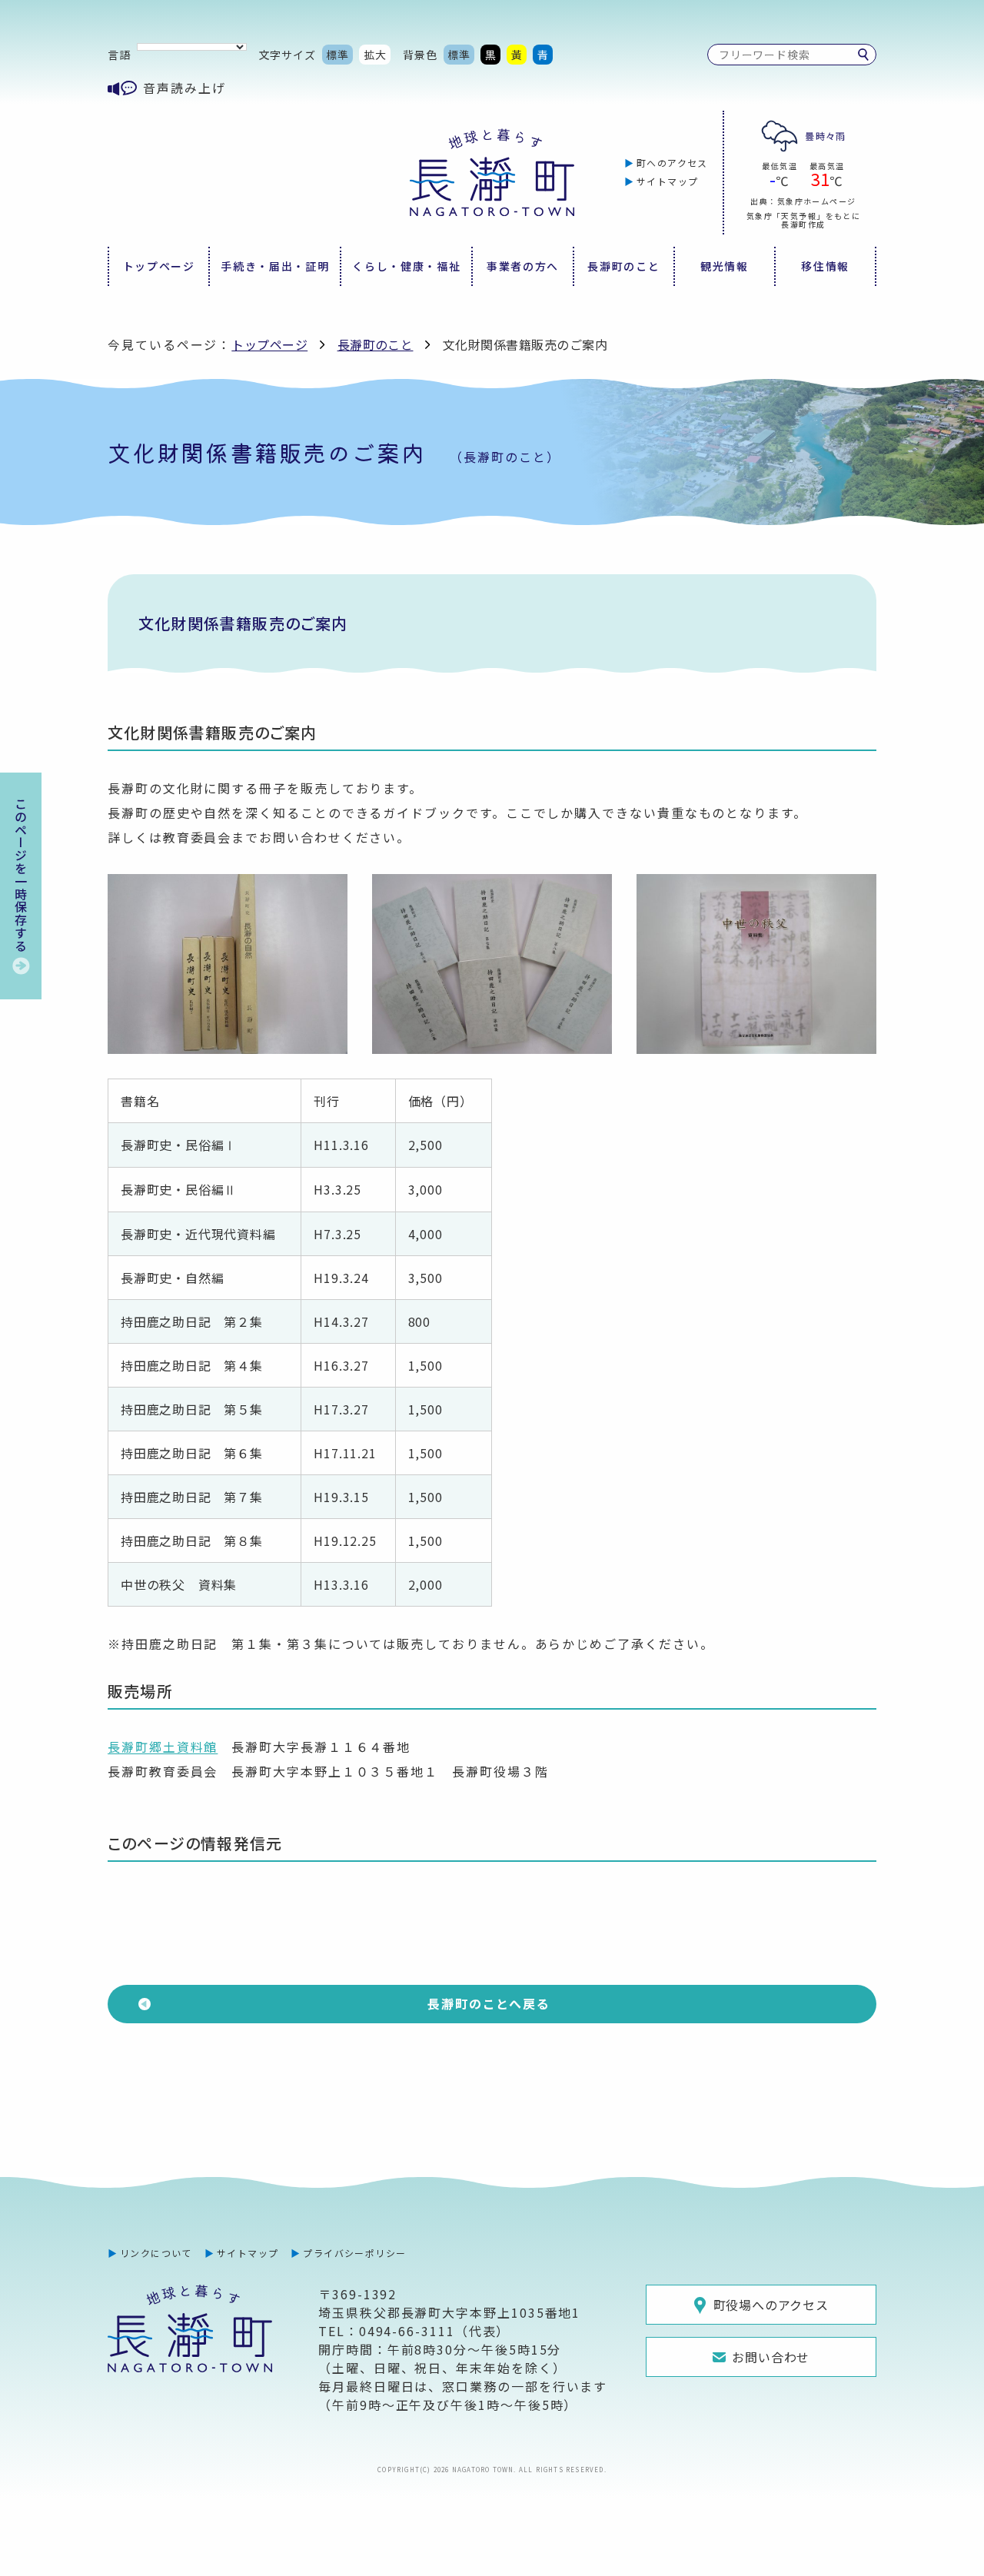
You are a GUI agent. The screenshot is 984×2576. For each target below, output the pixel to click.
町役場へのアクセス (771, 2305)
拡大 (375, 55)
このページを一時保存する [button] (21, 875)
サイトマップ (668, 181)
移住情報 (825, 266)
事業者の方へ (523, 266)
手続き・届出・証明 (275, 266)
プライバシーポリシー (354, 2253)
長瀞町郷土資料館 (163, 1747)
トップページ (159, 266)
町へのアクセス (672, 163)
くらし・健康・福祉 (406, 266)
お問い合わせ (771, 2357)
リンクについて (156, 2253)
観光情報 (725, 266)
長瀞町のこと (623, 266)
